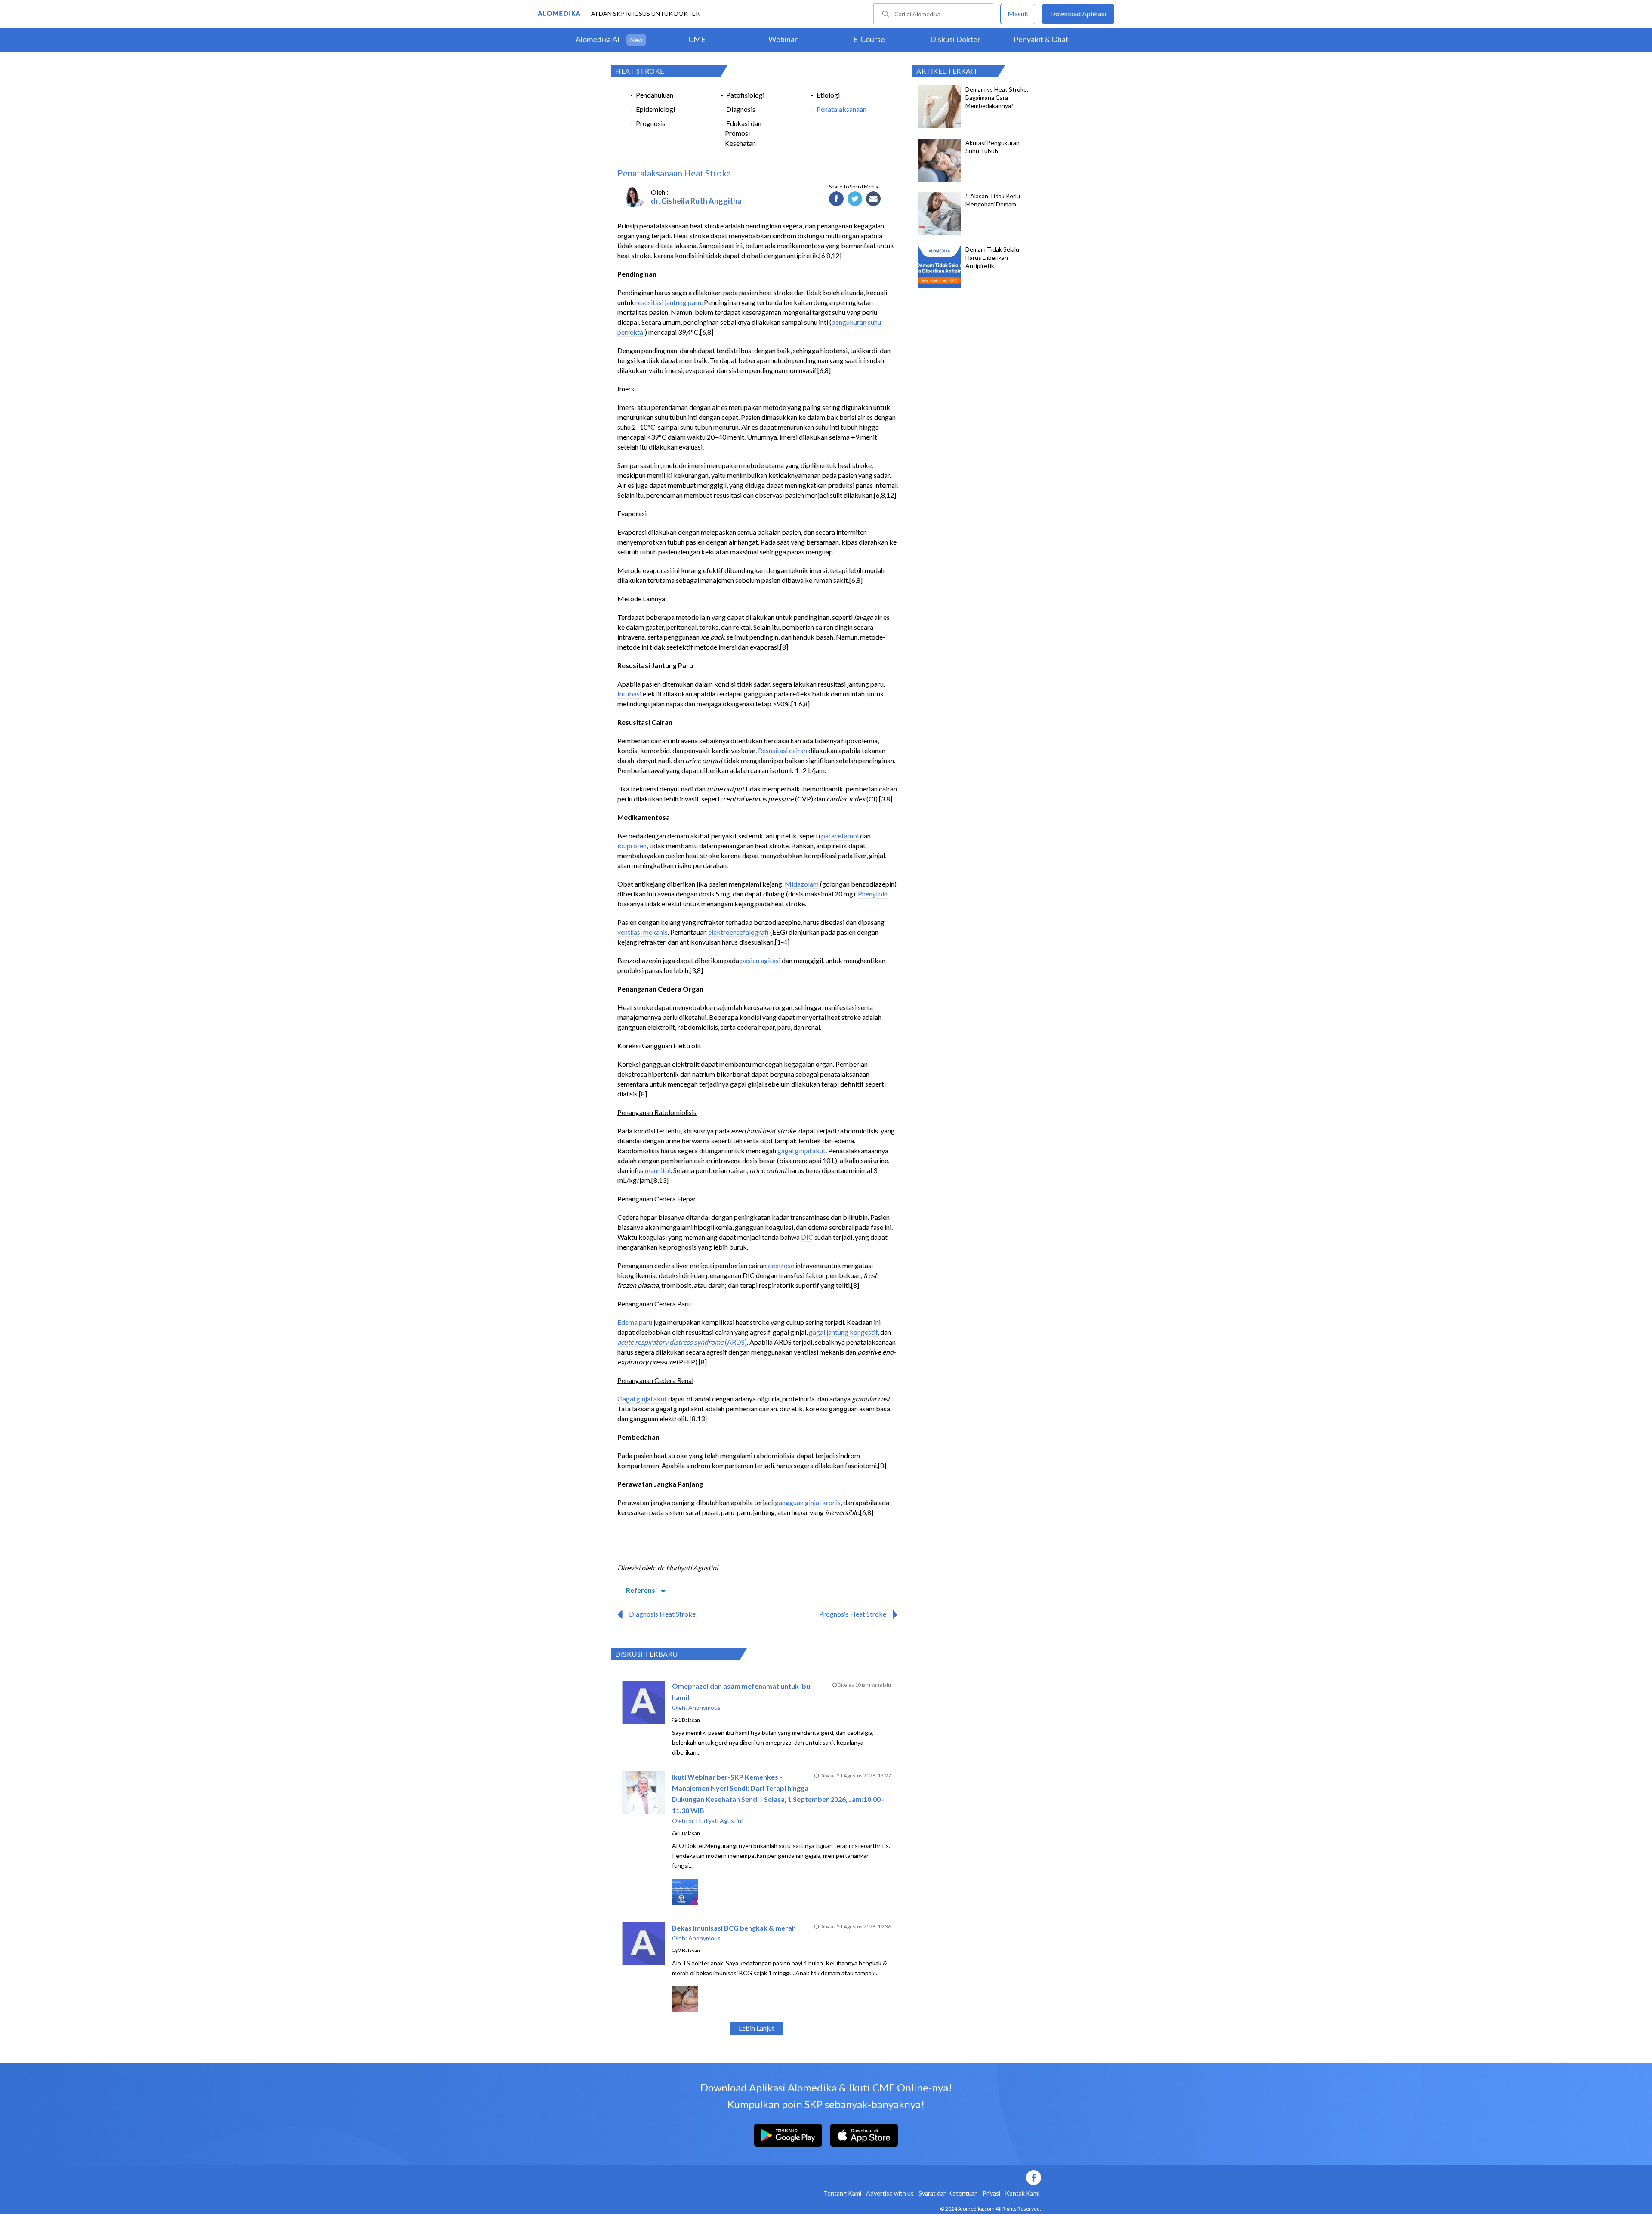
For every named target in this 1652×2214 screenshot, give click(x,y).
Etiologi (828, 95)
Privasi (991, 2193)
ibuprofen (632, 845)
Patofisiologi (745, 95)
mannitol (658, 1170)
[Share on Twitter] (855, 199)
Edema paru (635, 1322)
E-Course (869, 39)
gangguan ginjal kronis (808, 1502)
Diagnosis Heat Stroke (662, 1614)
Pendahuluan (655, 95)
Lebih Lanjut (757, 2028)
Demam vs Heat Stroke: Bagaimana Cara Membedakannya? (997, 97)
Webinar (783, 39)
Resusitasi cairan (783, 750)
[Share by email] (874, 199)
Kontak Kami (1022, 2193)
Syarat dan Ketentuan (948, 2193)
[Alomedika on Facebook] (891, 2178)
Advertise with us (890, 2193)
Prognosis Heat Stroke (853, 1614)
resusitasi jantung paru (668, 302)
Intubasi (629, 694)
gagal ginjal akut (801, 1150)
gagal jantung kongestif (843, 1332)
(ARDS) (735, 1342)
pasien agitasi (760, 960)
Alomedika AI (598, 39)
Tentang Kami (842, 2193)
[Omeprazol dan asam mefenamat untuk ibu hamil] (643, 1721)
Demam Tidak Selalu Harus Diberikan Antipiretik (992, 257)
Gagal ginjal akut (642, 1399)
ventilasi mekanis (643, 932)
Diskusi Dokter (955, 39)
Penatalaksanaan (841, 109)
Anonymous (704, 1707)
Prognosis (651, 123)
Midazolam (802, 884)
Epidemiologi (655, 109)
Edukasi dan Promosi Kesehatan (743, 133)
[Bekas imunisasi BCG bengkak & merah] (643, 1963)
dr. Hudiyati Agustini (715, 1821)
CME (697, 39)
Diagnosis (741, 109)
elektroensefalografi (738, 932)
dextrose (781, 1265)
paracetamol (840, 836)
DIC (807, 1237)
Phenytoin (873, 894)
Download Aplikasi (1078, 14)
